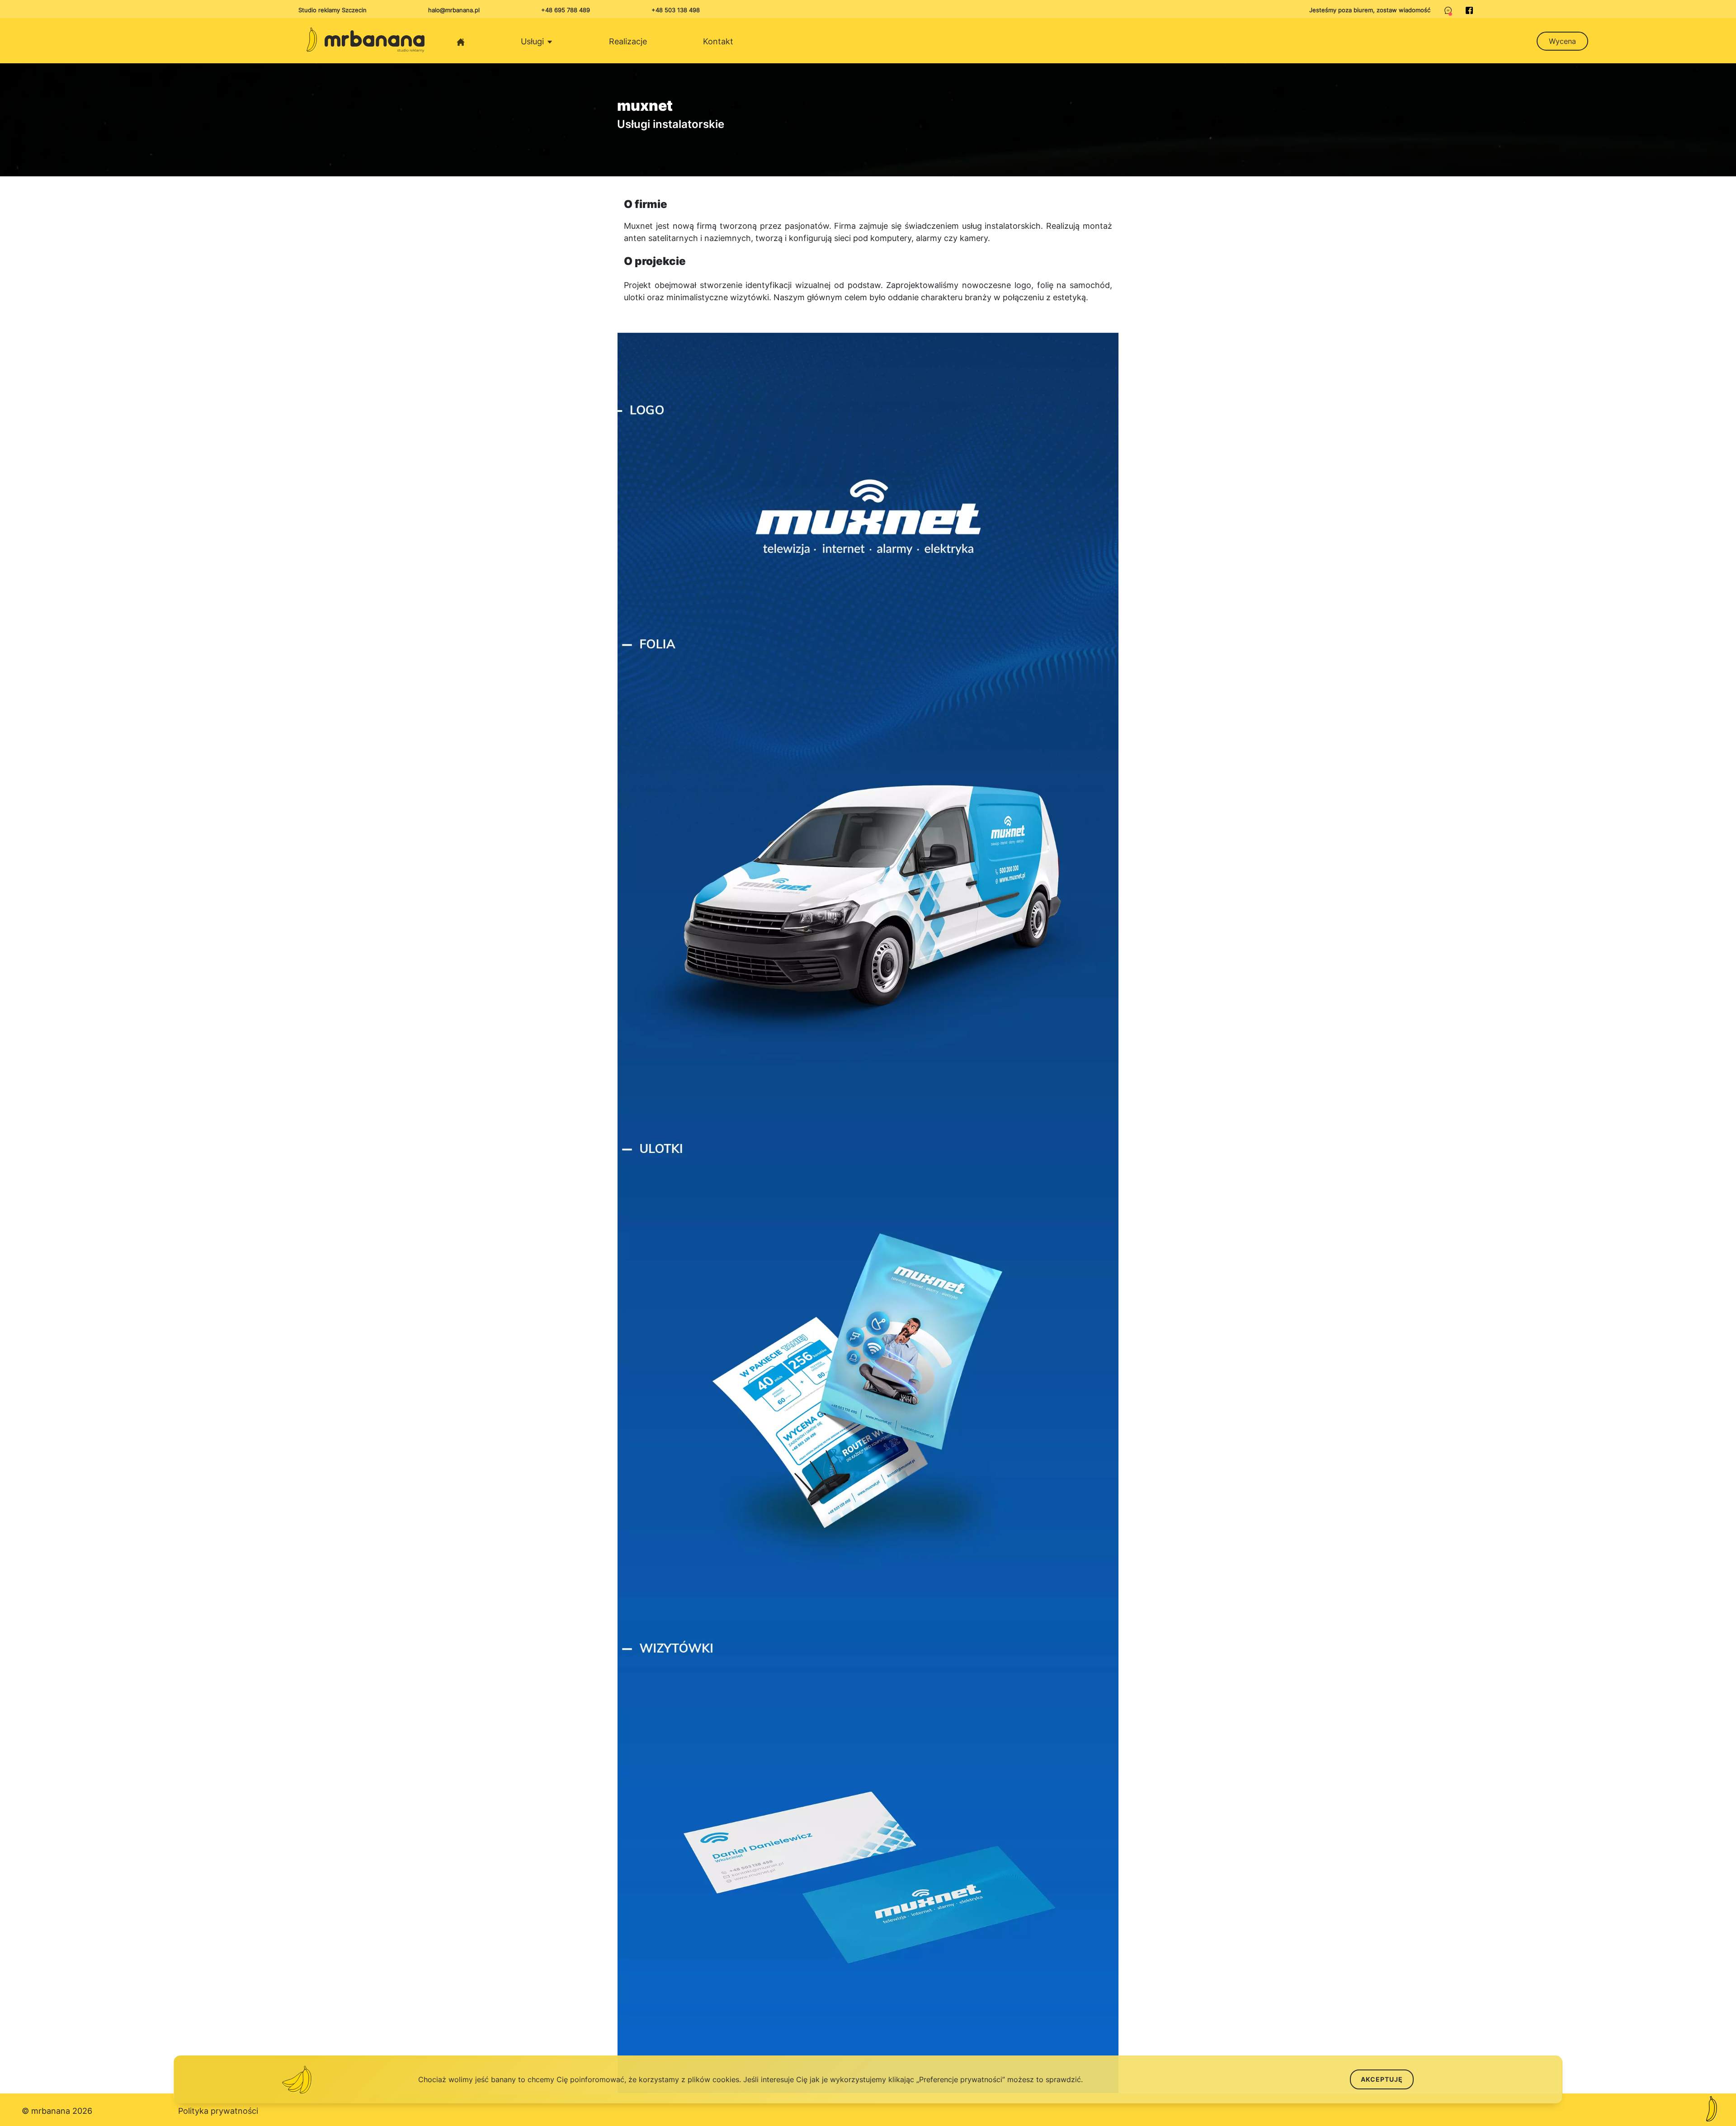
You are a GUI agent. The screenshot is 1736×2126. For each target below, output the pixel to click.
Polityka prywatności (218, 2111)
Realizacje (628, 41)
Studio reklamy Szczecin (333, 10)
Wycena (1562, 41)
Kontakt (718, 41)
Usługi (533, 41)
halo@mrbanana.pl (454, 10)
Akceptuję (1382, 2079)
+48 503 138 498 (676, 10)
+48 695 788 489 (566, 10)
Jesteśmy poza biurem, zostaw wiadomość (1370, 10)
